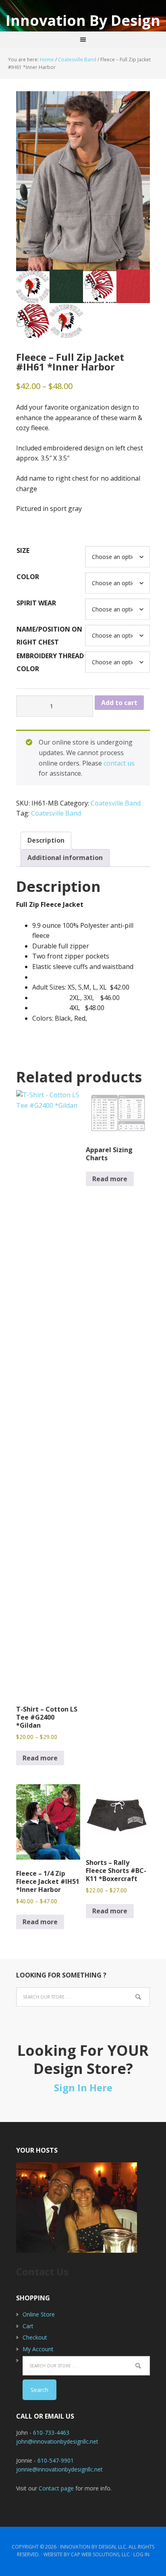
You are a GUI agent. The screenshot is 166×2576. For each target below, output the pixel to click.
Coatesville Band (77, 60)
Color (28, 577)
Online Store (39, 2314)
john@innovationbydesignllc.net (57, 2441)
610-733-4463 (51, 2433)
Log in (141, 2554)
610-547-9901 (56, 2460)
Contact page (56, 2488)
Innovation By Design (83, 20)
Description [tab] (46, 840)
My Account (38, 2349)
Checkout (35, 2337)
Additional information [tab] (65, 858)
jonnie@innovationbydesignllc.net (59, 2469)
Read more (40, 1758)
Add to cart (119, 703)
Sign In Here (83, 2087)
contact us (119, 763)
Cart (28, 2326)
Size (23, 550)
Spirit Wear (36, 603)
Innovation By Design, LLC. (94, 2547)
